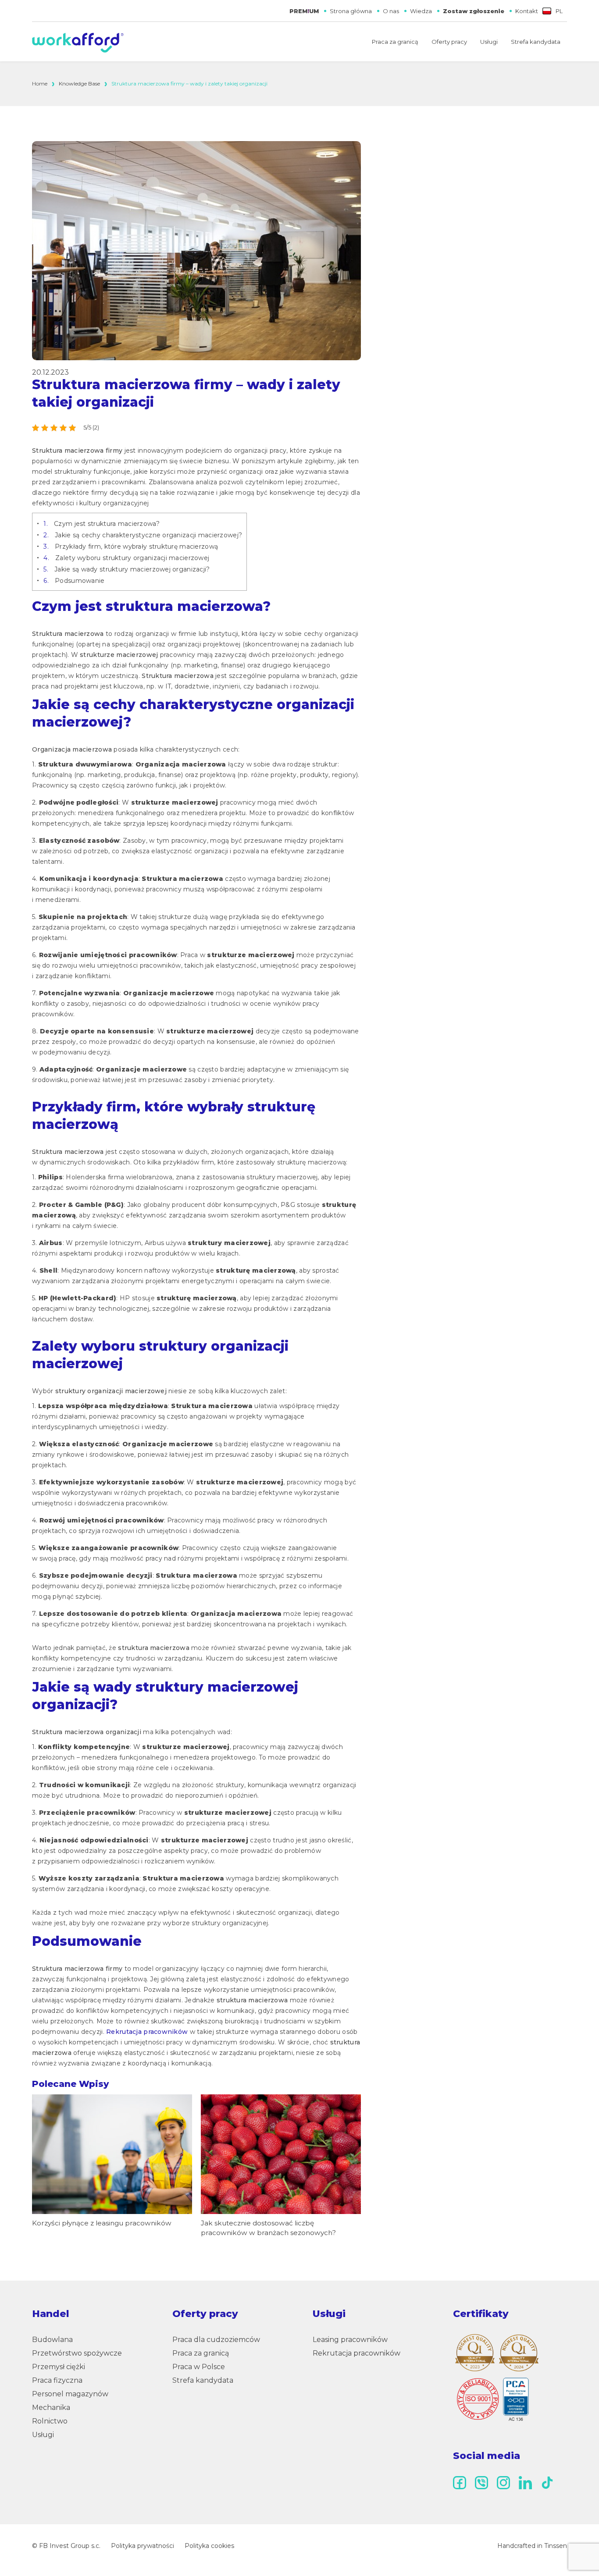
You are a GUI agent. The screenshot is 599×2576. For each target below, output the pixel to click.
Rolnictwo (50, 2421)
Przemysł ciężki (59, 2367)
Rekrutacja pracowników (147, 2032)
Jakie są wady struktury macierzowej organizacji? (127, 569)
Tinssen (556, 2546)
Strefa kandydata (536, 42)
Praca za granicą (395, 42)
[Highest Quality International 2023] (475, 2352)
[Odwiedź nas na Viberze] (481, 2483)
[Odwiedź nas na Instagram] (503, 2483)
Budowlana (52, 2340)
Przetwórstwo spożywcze (77, 2353)
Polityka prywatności (143, 2546)
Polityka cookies (209, 2546)
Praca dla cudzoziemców (216, 2340)
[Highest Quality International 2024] (519, 2353)
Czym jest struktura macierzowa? (102, 524)
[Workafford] (78, 43)
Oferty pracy (449, 42)
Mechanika (51, 2407)
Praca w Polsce (199, 2367)
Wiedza (421, 11)
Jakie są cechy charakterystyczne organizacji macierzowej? (143, 535)
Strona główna (351, 11)
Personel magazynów (70, 2394)
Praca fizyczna (57, 2380)
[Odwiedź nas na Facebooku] (460, 2483)
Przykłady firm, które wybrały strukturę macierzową (131, 546)
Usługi (489, 42)
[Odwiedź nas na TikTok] (547, 2483)
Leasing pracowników (350, 2340)
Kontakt (527, 11)
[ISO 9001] (492, 2399)
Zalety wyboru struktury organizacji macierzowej (126, 558)
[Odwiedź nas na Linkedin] (525, 2483)
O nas (391, 11)
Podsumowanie (74, 581)
